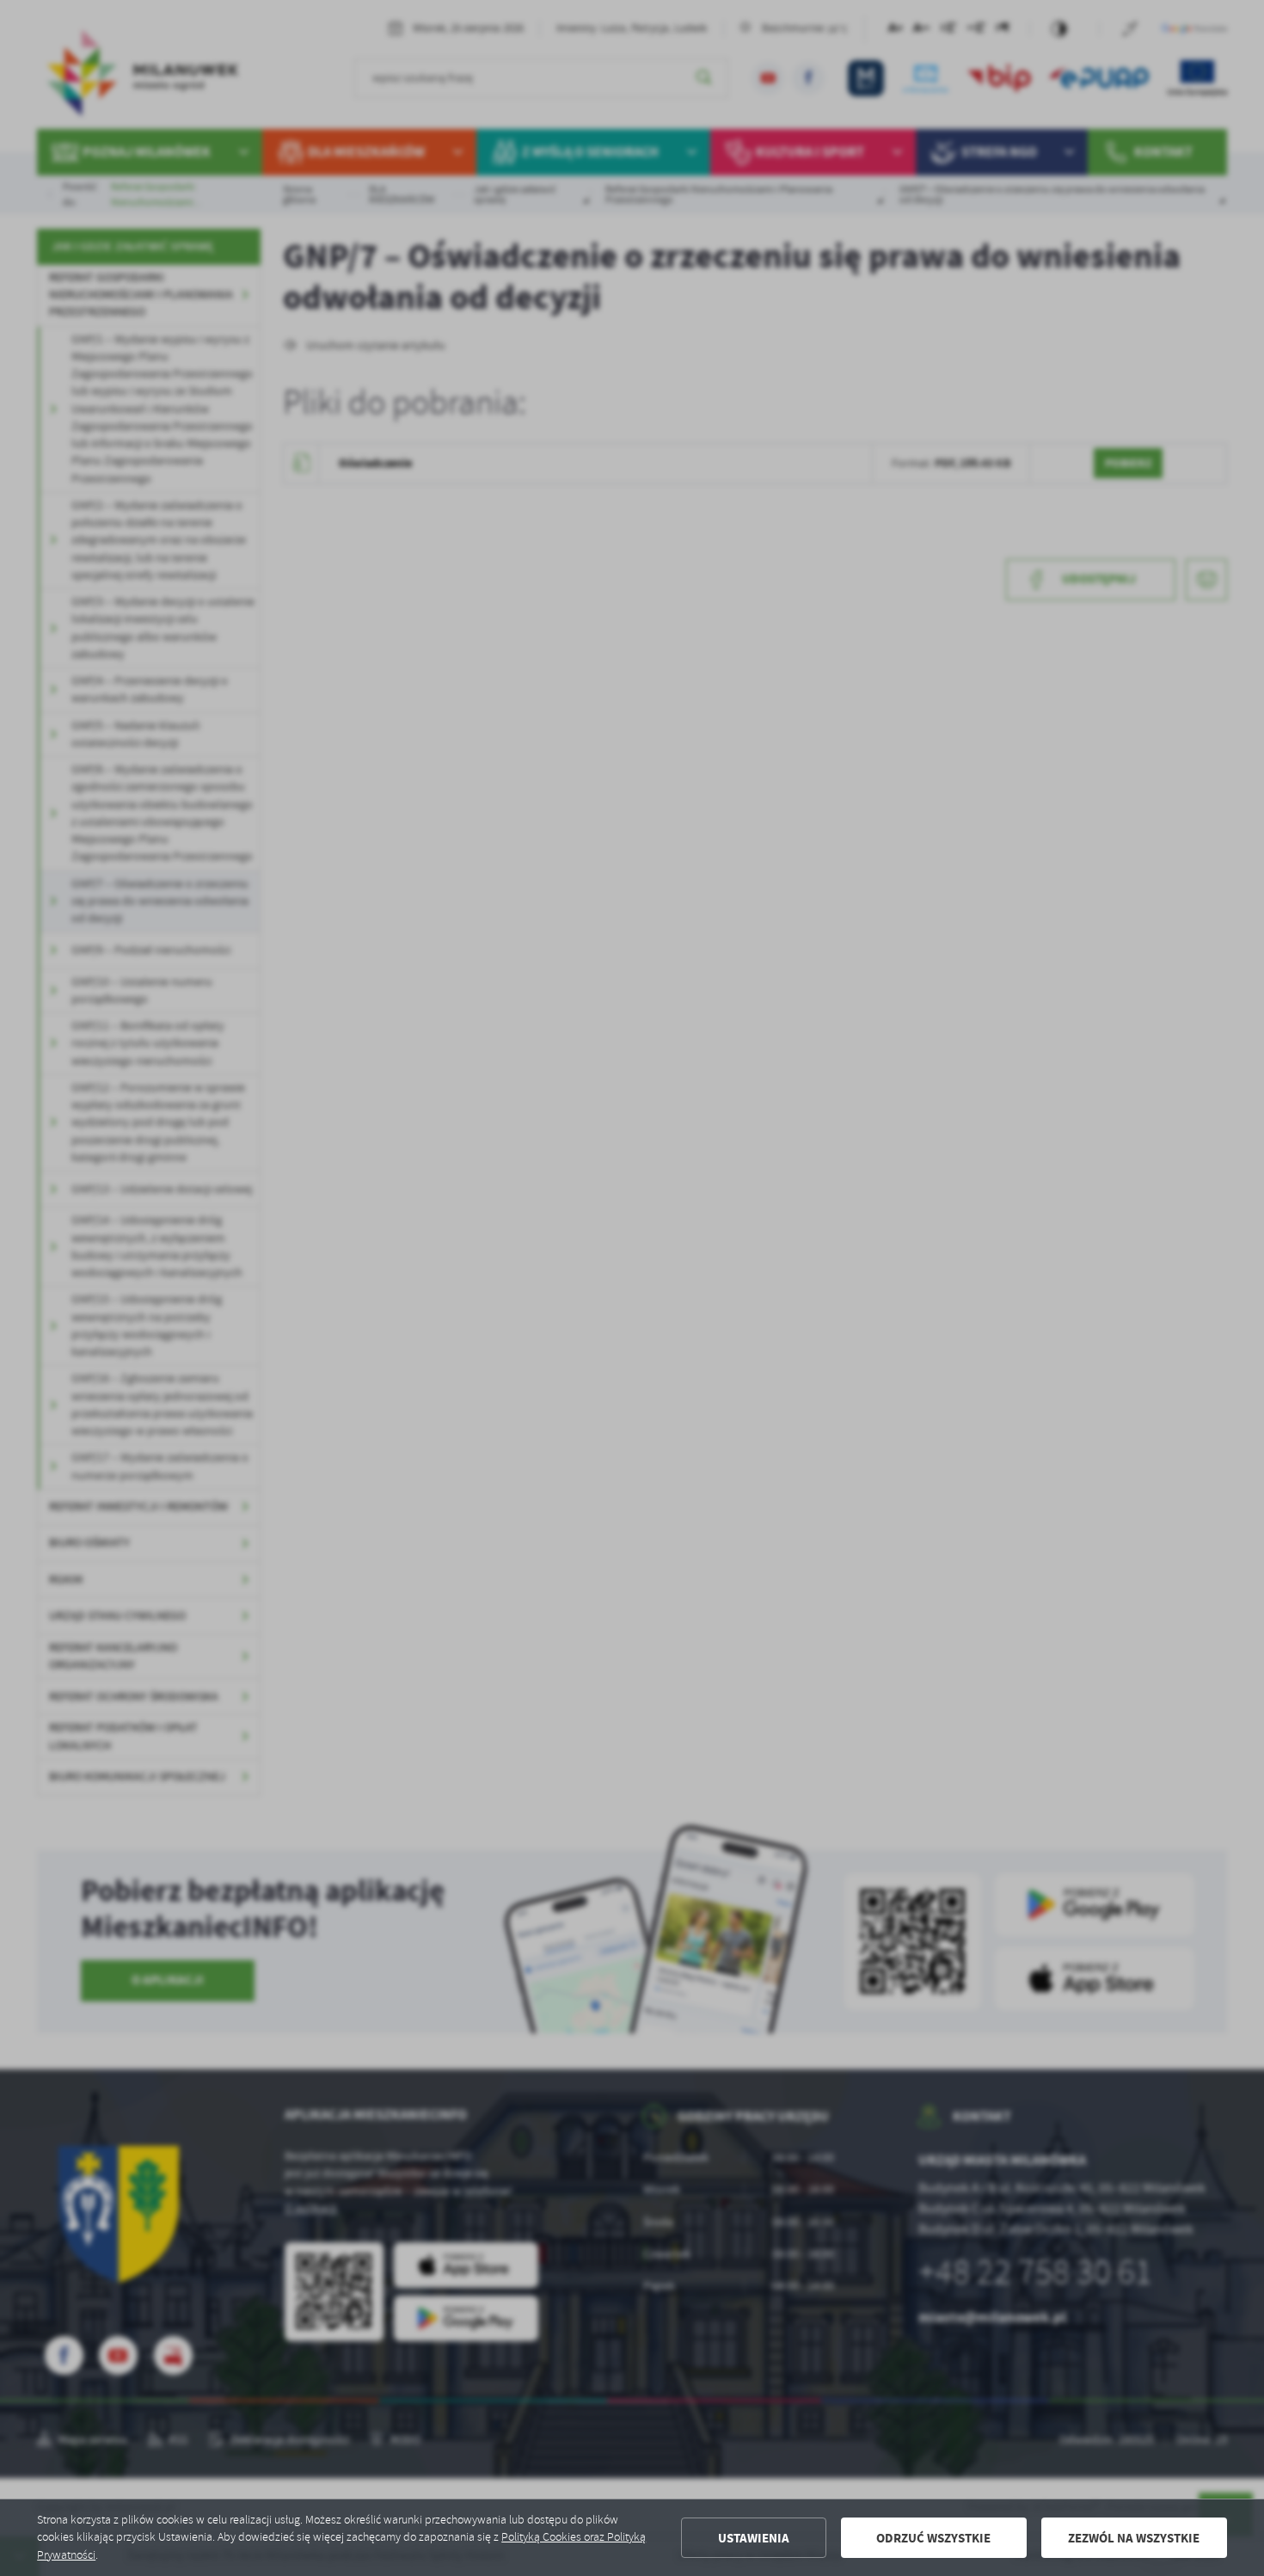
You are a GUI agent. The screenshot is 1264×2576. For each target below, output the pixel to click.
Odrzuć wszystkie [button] (933, 2538)
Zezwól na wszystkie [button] (1134, 2538)
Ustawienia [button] (754, 2538)
